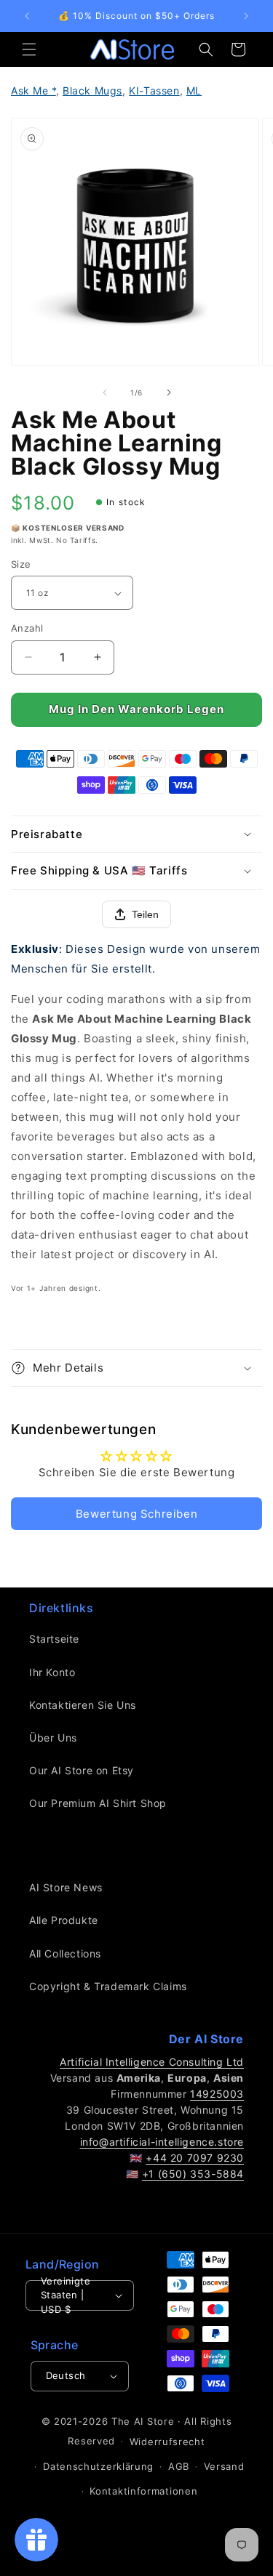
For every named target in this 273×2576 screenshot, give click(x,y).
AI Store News (66, 1887)
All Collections (65, 1953)
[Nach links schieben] (105, 393)
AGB (179, 2466)
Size (21, 564)
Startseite (54, 1639)
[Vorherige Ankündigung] (27, 16)
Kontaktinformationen (143, 2491)
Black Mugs (92, 90)
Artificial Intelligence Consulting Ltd (152, 2062)
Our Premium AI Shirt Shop (98, 1803)
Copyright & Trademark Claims (108, 1986)
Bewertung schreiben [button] (136, 1514)
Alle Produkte (64, 1920)
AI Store (154, 2421)
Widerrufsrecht (167, 2442)
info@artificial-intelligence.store (162, 2142)
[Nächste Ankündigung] (246, 16)
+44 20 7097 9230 (195, 2158)
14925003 (217, 2094)
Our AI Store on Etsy (82, 1770)
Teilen (145, 914)
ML (194, 90)
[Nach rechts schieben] (169, 393)
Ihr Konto (52, 1672)
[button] (29, 49)
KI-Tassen (154, 90)
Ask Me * (33, 90)
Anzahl (27, 628)
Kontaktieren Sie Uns (83, 1705)
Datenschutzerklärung (98, 2466)
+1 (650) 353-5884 (193, 2174)
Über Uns (53, 1738)
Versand (224, 2466)
